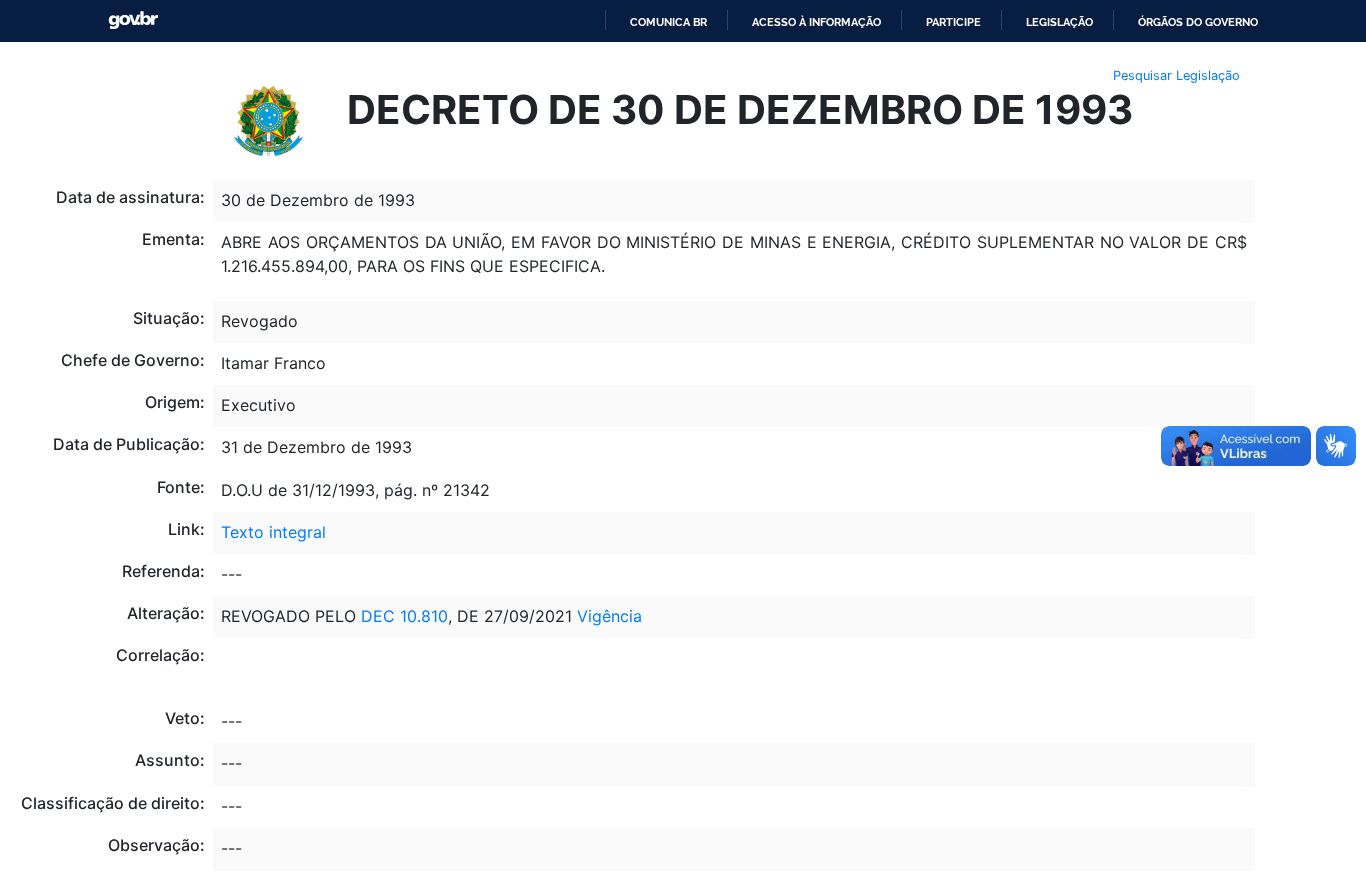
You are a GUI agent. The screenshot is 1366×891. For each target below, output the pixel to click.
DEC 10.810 (404, 616)
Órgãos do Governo (1198, 22)
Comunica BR (668, 22)
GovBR (133, 20)
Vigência (609, 616)
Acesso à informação (816, 22)
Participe (953, 22)
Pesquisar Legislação (1176, 75)
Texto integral (273, 532)
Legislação (1059, 22)
